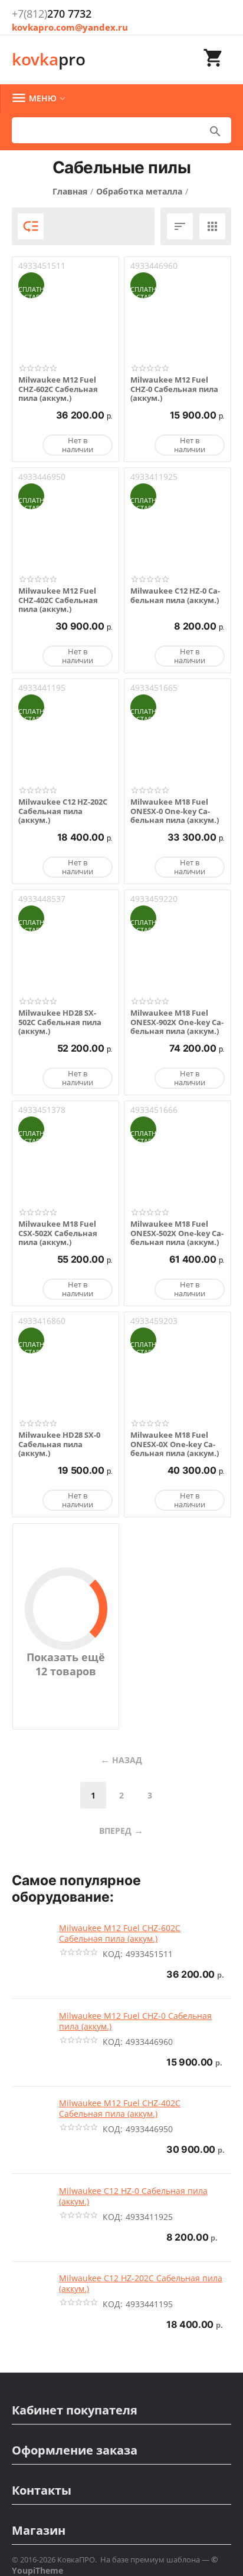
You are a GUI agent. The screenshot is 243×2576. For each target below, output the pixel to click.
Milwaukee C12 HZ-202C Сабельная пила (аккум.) (63, 811)
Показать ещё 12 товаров (66, 1664)
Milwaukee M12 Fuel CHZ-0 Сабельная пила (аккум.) (174, 389)
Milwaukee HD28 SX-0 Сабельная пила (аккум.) (59, 1445)
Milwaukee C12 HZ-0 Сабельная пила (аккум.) (175, 596)
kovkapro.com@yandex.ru (70, 27)
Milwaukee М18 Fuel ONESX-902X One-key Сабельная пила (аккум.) (177, 1022)
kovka (49, 59)
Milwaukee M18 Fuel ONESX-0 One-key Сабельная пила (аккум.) (175, 811)
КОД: (113, 1954)
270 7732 (52, 14)
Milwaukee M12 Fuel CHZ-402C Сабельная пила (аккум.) (58, 600)
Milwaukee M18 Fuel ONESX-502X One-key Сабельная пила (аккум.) (177, 1233)
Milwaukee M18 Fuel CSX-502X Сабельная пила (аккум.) (58, 1233)
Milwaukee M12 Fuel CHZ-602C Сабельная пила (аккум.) (58, 389)
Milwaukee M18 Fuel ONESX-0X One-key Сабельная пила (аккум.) (175, 1445)
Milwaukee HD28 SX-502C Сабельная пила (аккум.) (60, 1022)
